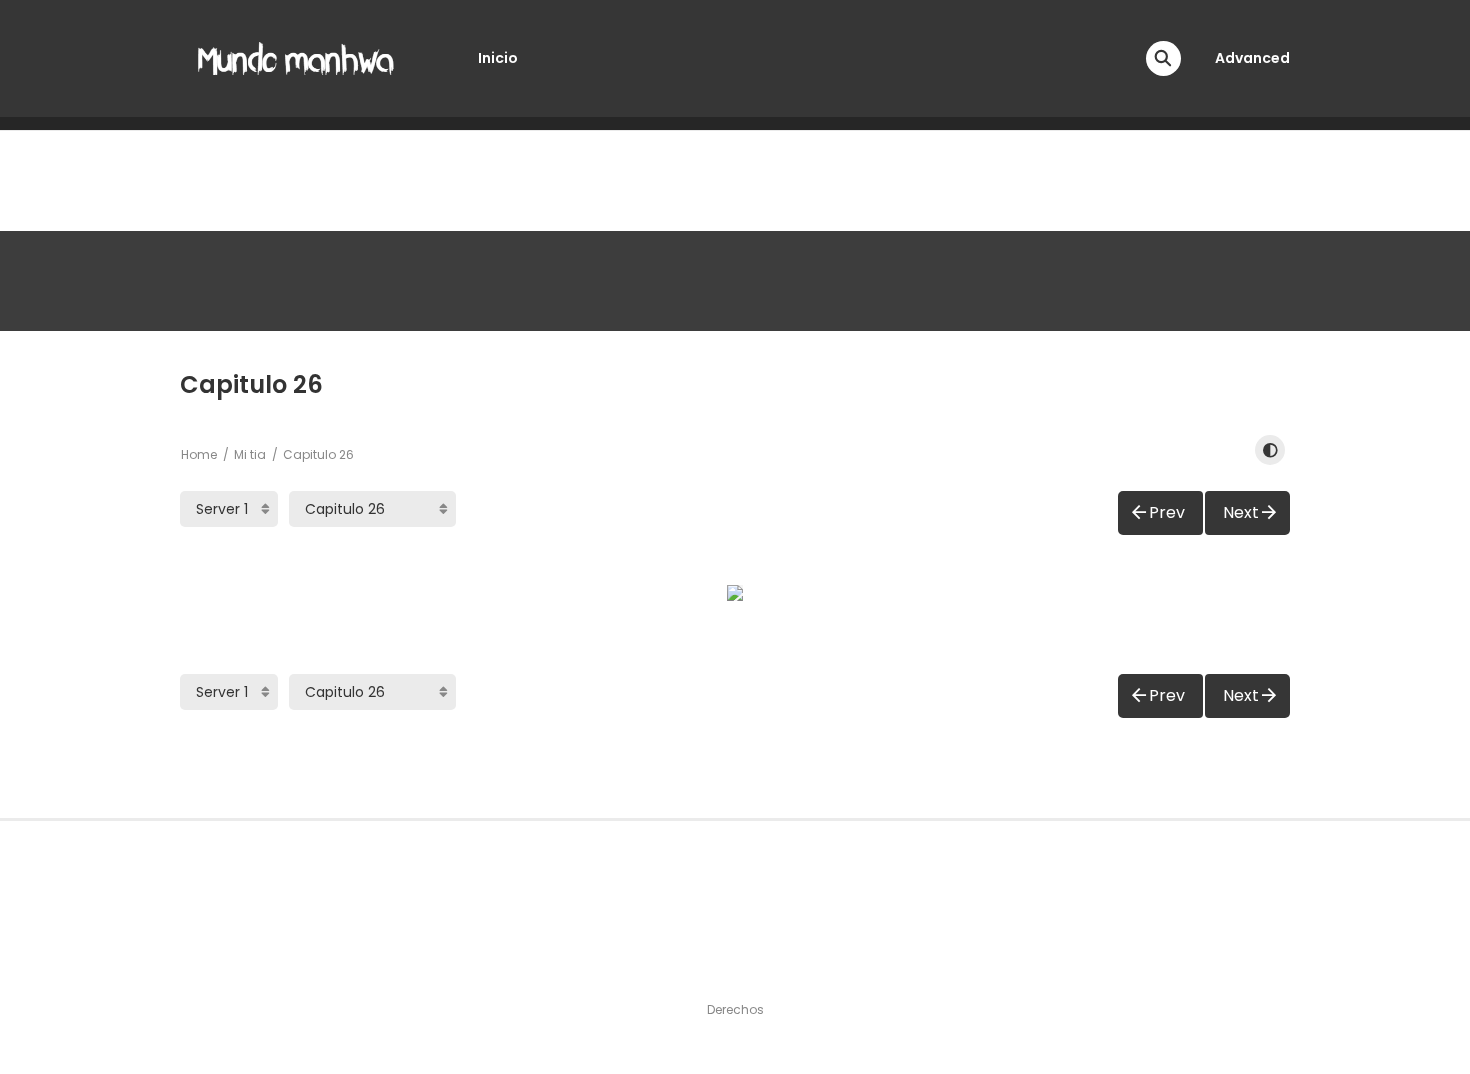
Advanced (1252, 58)
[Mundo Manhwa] (296, 57)
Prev (1167, 512)
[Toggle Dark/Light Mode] (1270, 450)
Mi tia (250, 454)
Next (1241, 512)
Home (199, 454)
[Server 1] (229, 509)
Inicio (498, 58)
